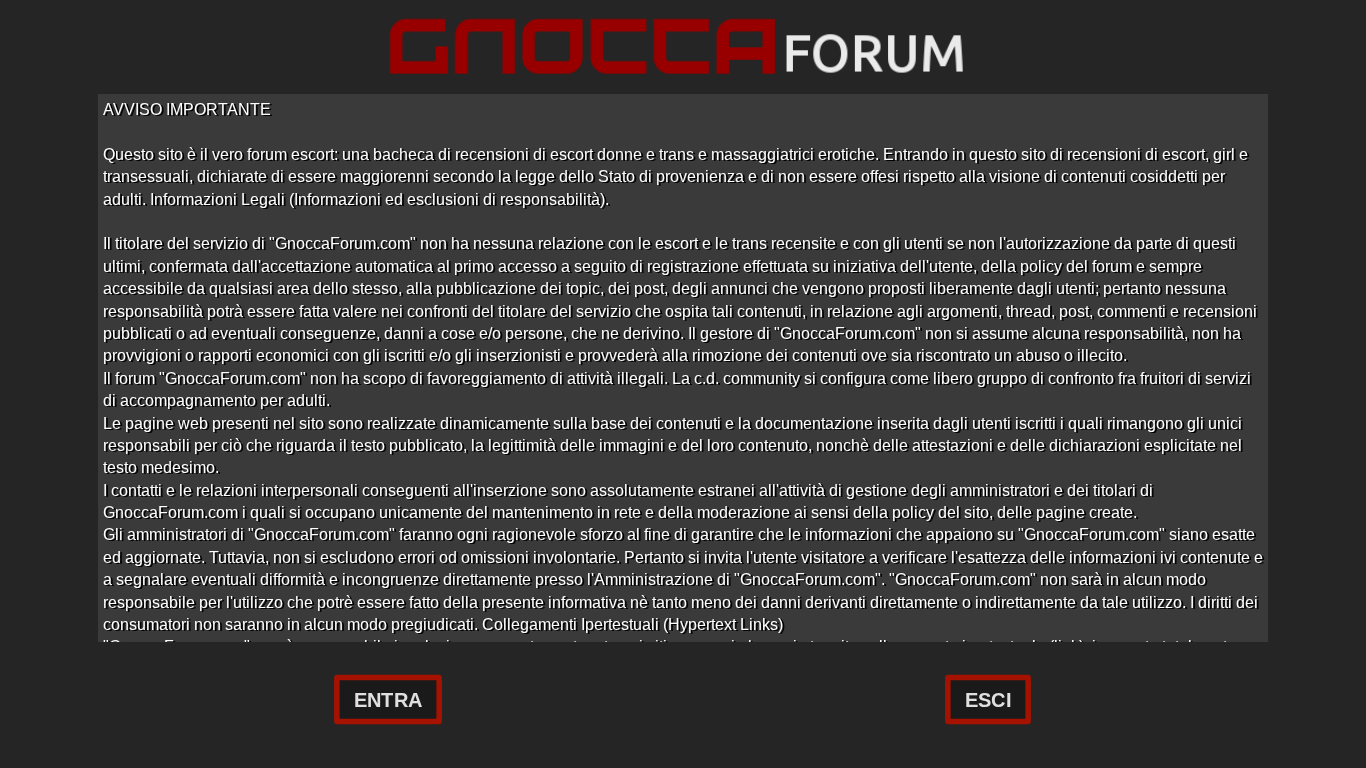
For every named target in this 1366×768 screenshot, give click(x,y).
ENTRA (388, 700)
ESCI (988, 700)
